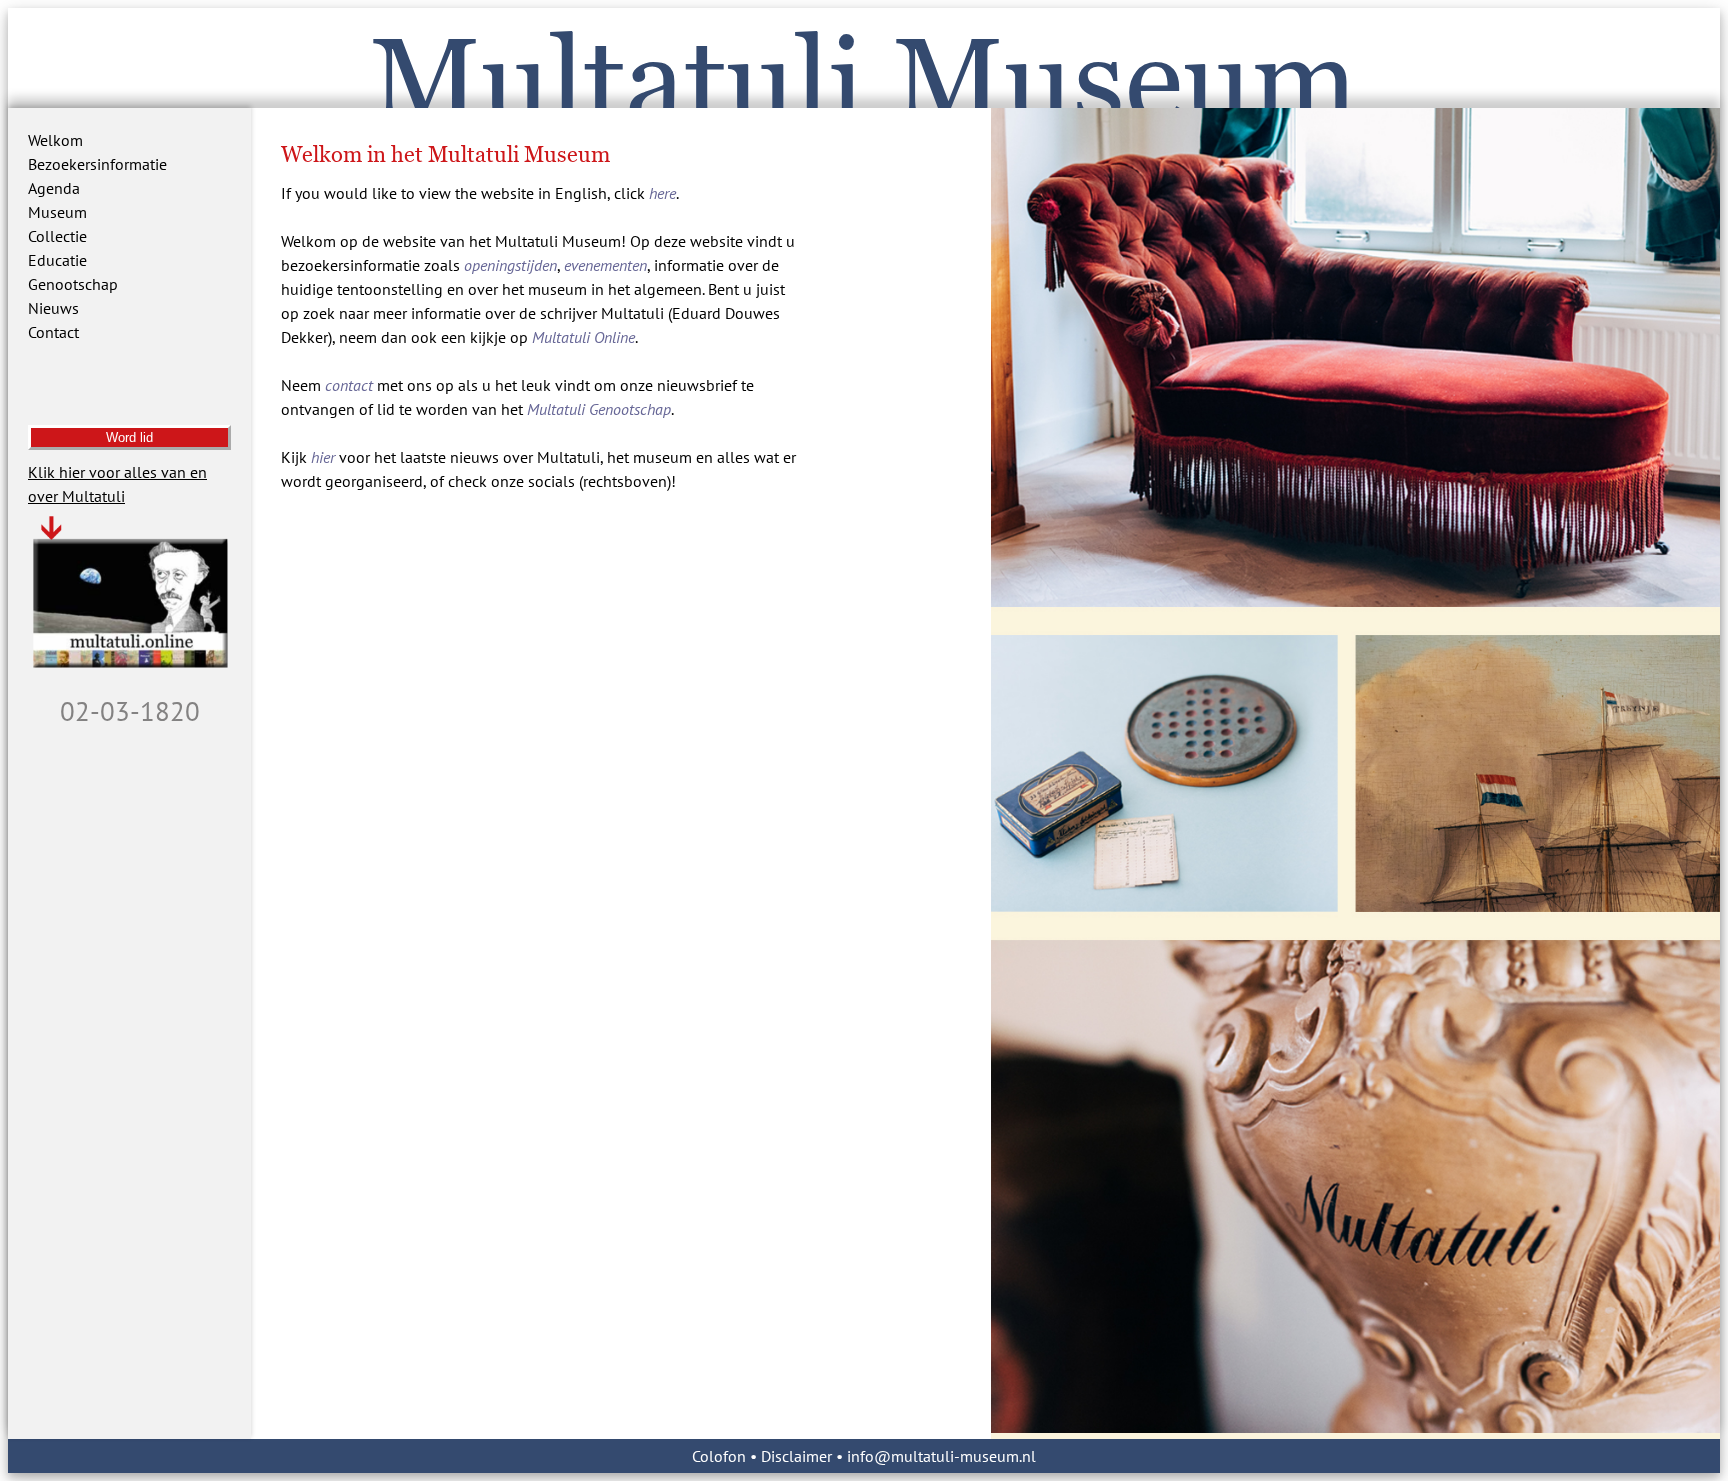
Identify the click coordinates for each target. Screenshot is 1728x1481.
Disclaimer (796, 1456)
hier (323, 457)
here (662, 193)
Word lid (129, 437)
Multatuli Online (583, 337)
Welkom (55, 140)
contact (349, 385)
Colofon (719, 1456)
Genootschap (73, 284)
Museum (57, 212)
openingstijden (510, 265)
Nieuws (53, 308)
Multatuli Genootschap (599, 409)
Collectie (57, 236)
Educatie (57, 260)
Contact (53, 332)
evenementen (605, 265)
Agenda (54, 188)
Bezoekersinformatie (97, 164)
